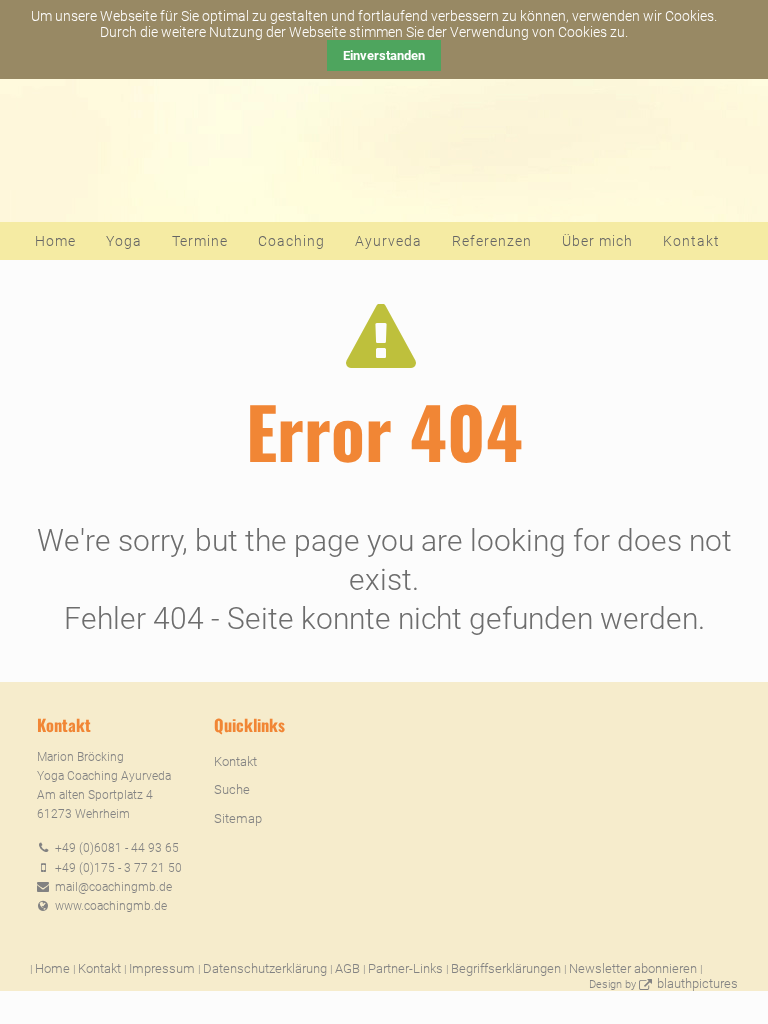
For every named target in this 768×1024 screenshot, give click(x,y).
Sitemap (238, 818)
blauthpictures (697, 983)
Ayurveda (388, 241)
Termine (200, 241)
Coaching (291, 241)
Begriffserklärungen (506, 968)
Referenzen (492, 241)
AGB (347, 968)
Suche (232, 789)
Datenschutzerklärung (265, 968)
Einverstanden (384, 55)
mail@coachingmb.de (113, 887)
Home (55, 241)
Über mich (597, 241)
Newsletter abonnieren (633, 968)
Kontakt (691, 241)
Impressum (162, 968)
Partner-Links (405, 968)
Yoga (124, 241)
